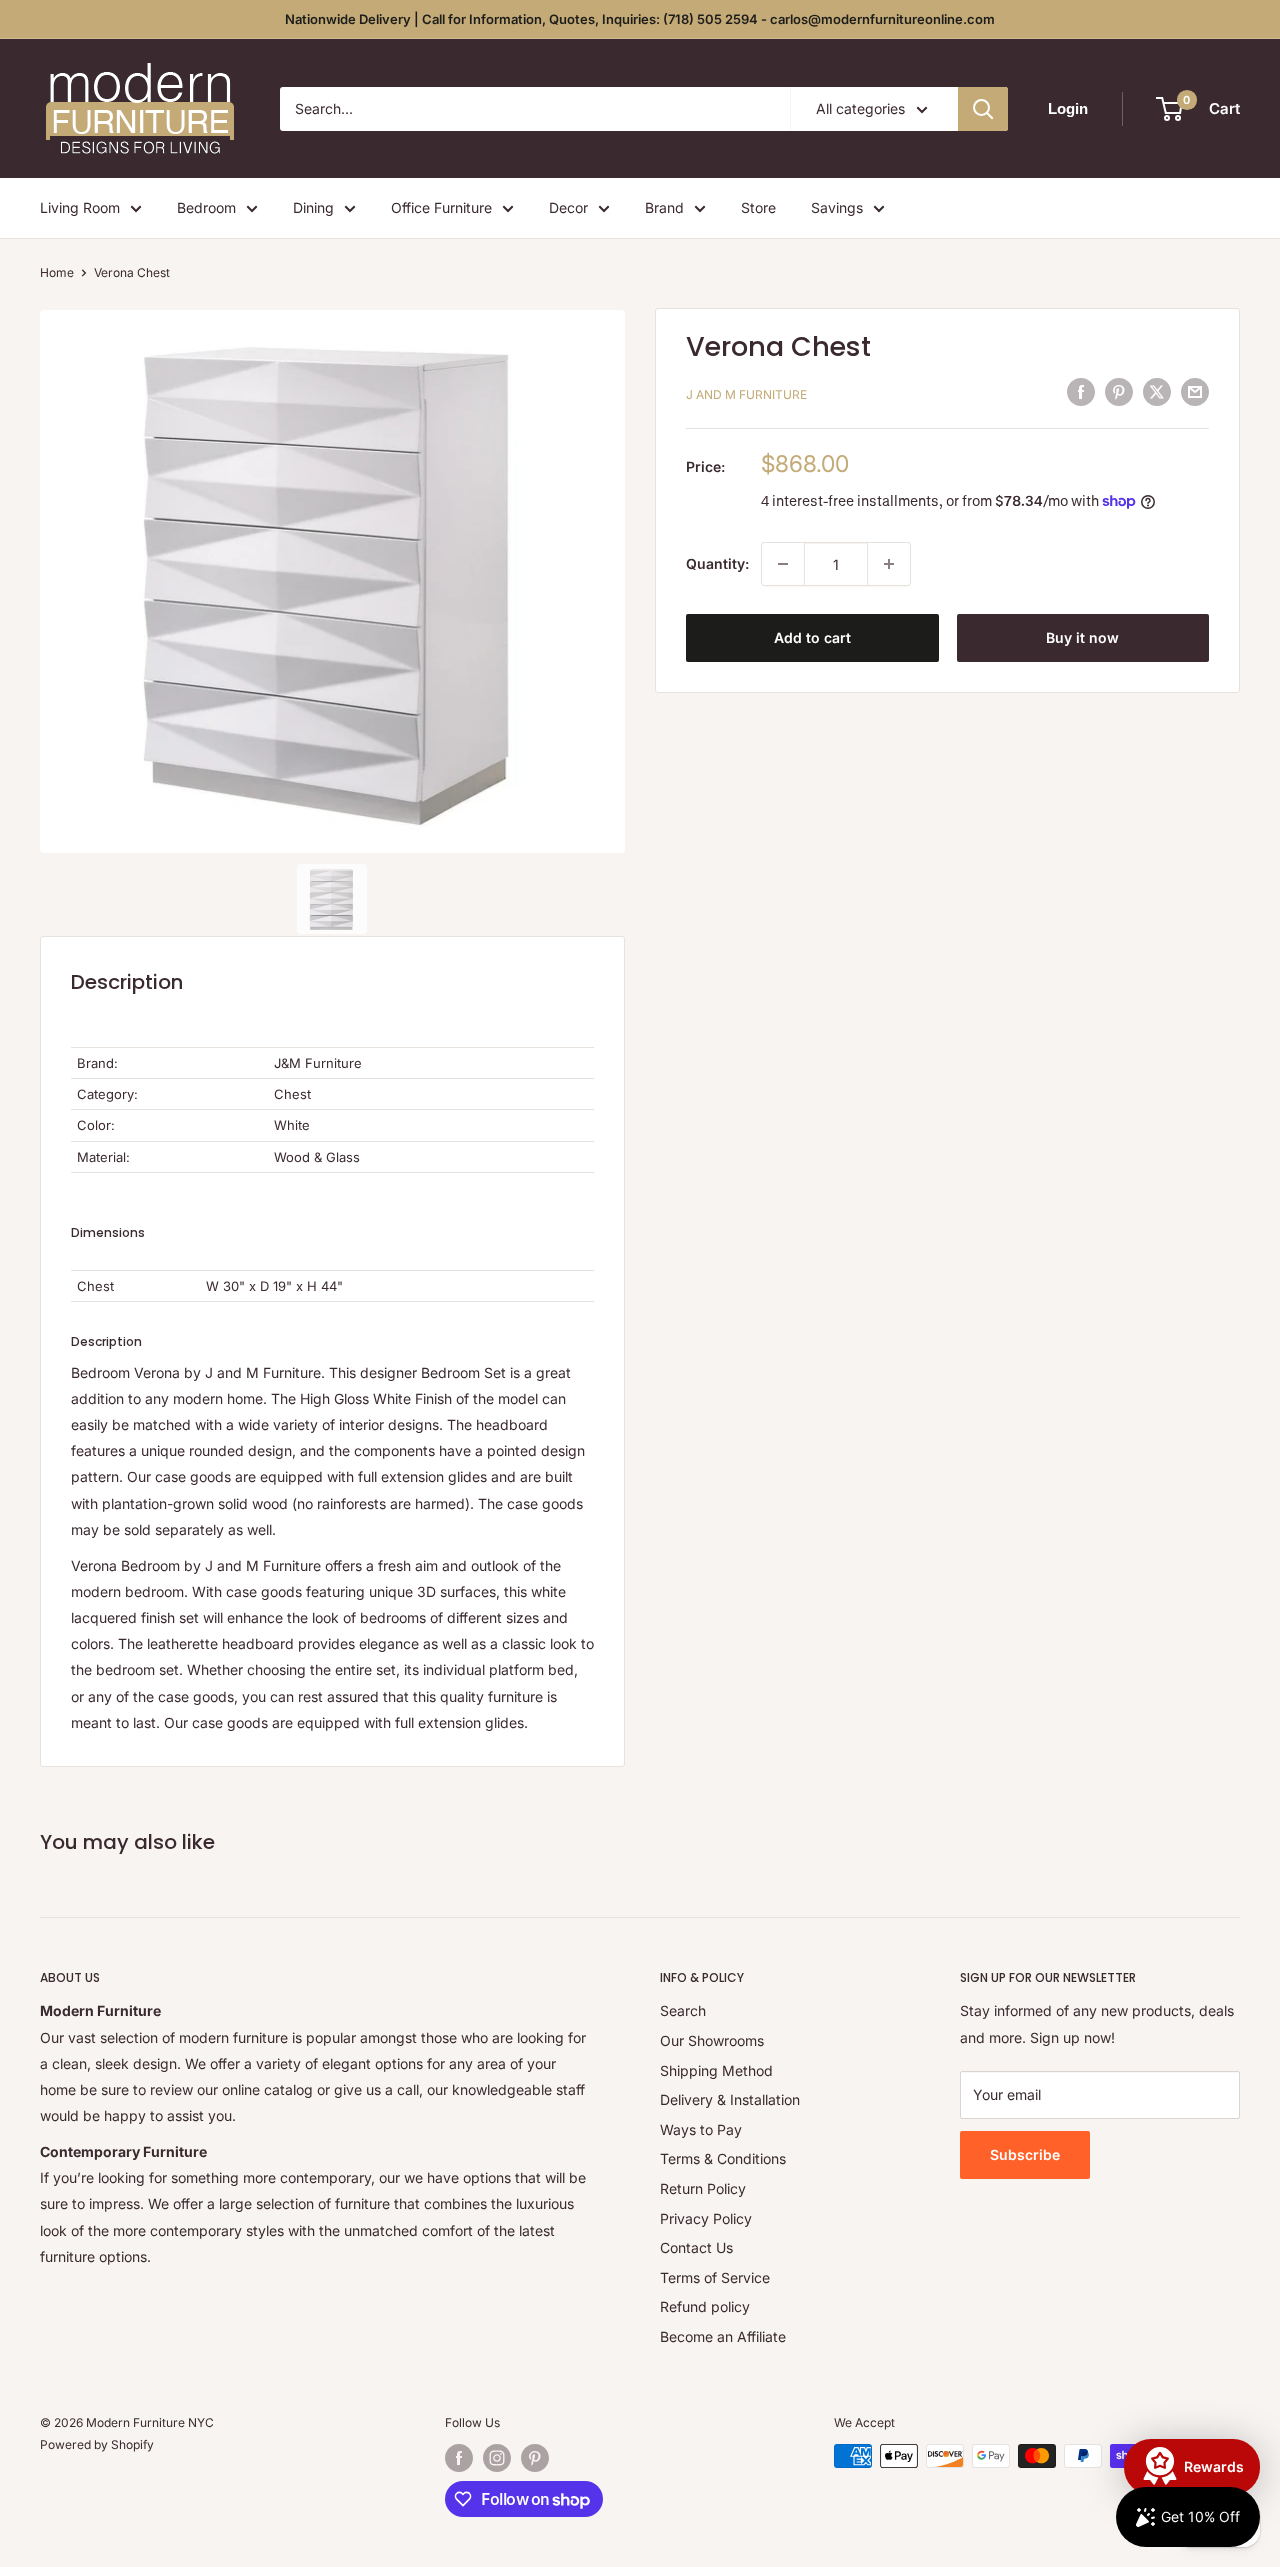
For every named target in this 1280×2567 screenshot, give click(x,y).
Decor (568, 207)
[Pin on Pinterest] (1119, 392)
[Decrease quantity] (783, 564)
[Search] (983, 109)
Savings (837, 207)
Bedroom (206, 207)
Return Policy (703, 2188)
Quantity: (717, 563)
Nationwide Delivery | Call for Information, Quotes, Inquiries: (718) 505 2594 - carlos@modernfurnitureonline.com (640, 19)
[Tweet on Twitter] (1157, 392)
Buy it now (1082, 637)
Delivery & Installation (730, 2099)
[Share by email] (1195, 392)
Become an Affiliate (723, 2336)
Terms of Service (715, 2277)
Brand (664, 207)
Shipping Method (716, 2070)
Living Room (80, 207)
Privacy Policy (706, 2218)
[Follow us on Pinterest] (535, 2458)
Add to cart (812, 637)
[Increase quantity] (889, 564)
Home (57, 272)
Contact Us (696, 2247)
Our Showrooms (712, 2040)
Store (758, 207)
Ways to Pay (701, 2129)
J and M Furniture (746, 394)
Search (683, 2010)
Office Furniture (441, 207)
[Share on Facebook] (1081, 392)
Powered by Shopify (97, 2444)
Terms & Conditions (723, 2158)
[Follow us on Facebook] (459, 2458)
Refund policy (705, 2306)
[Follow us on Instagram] (497, 2458)
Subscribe (1025, 2154)
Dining (313, 207)
